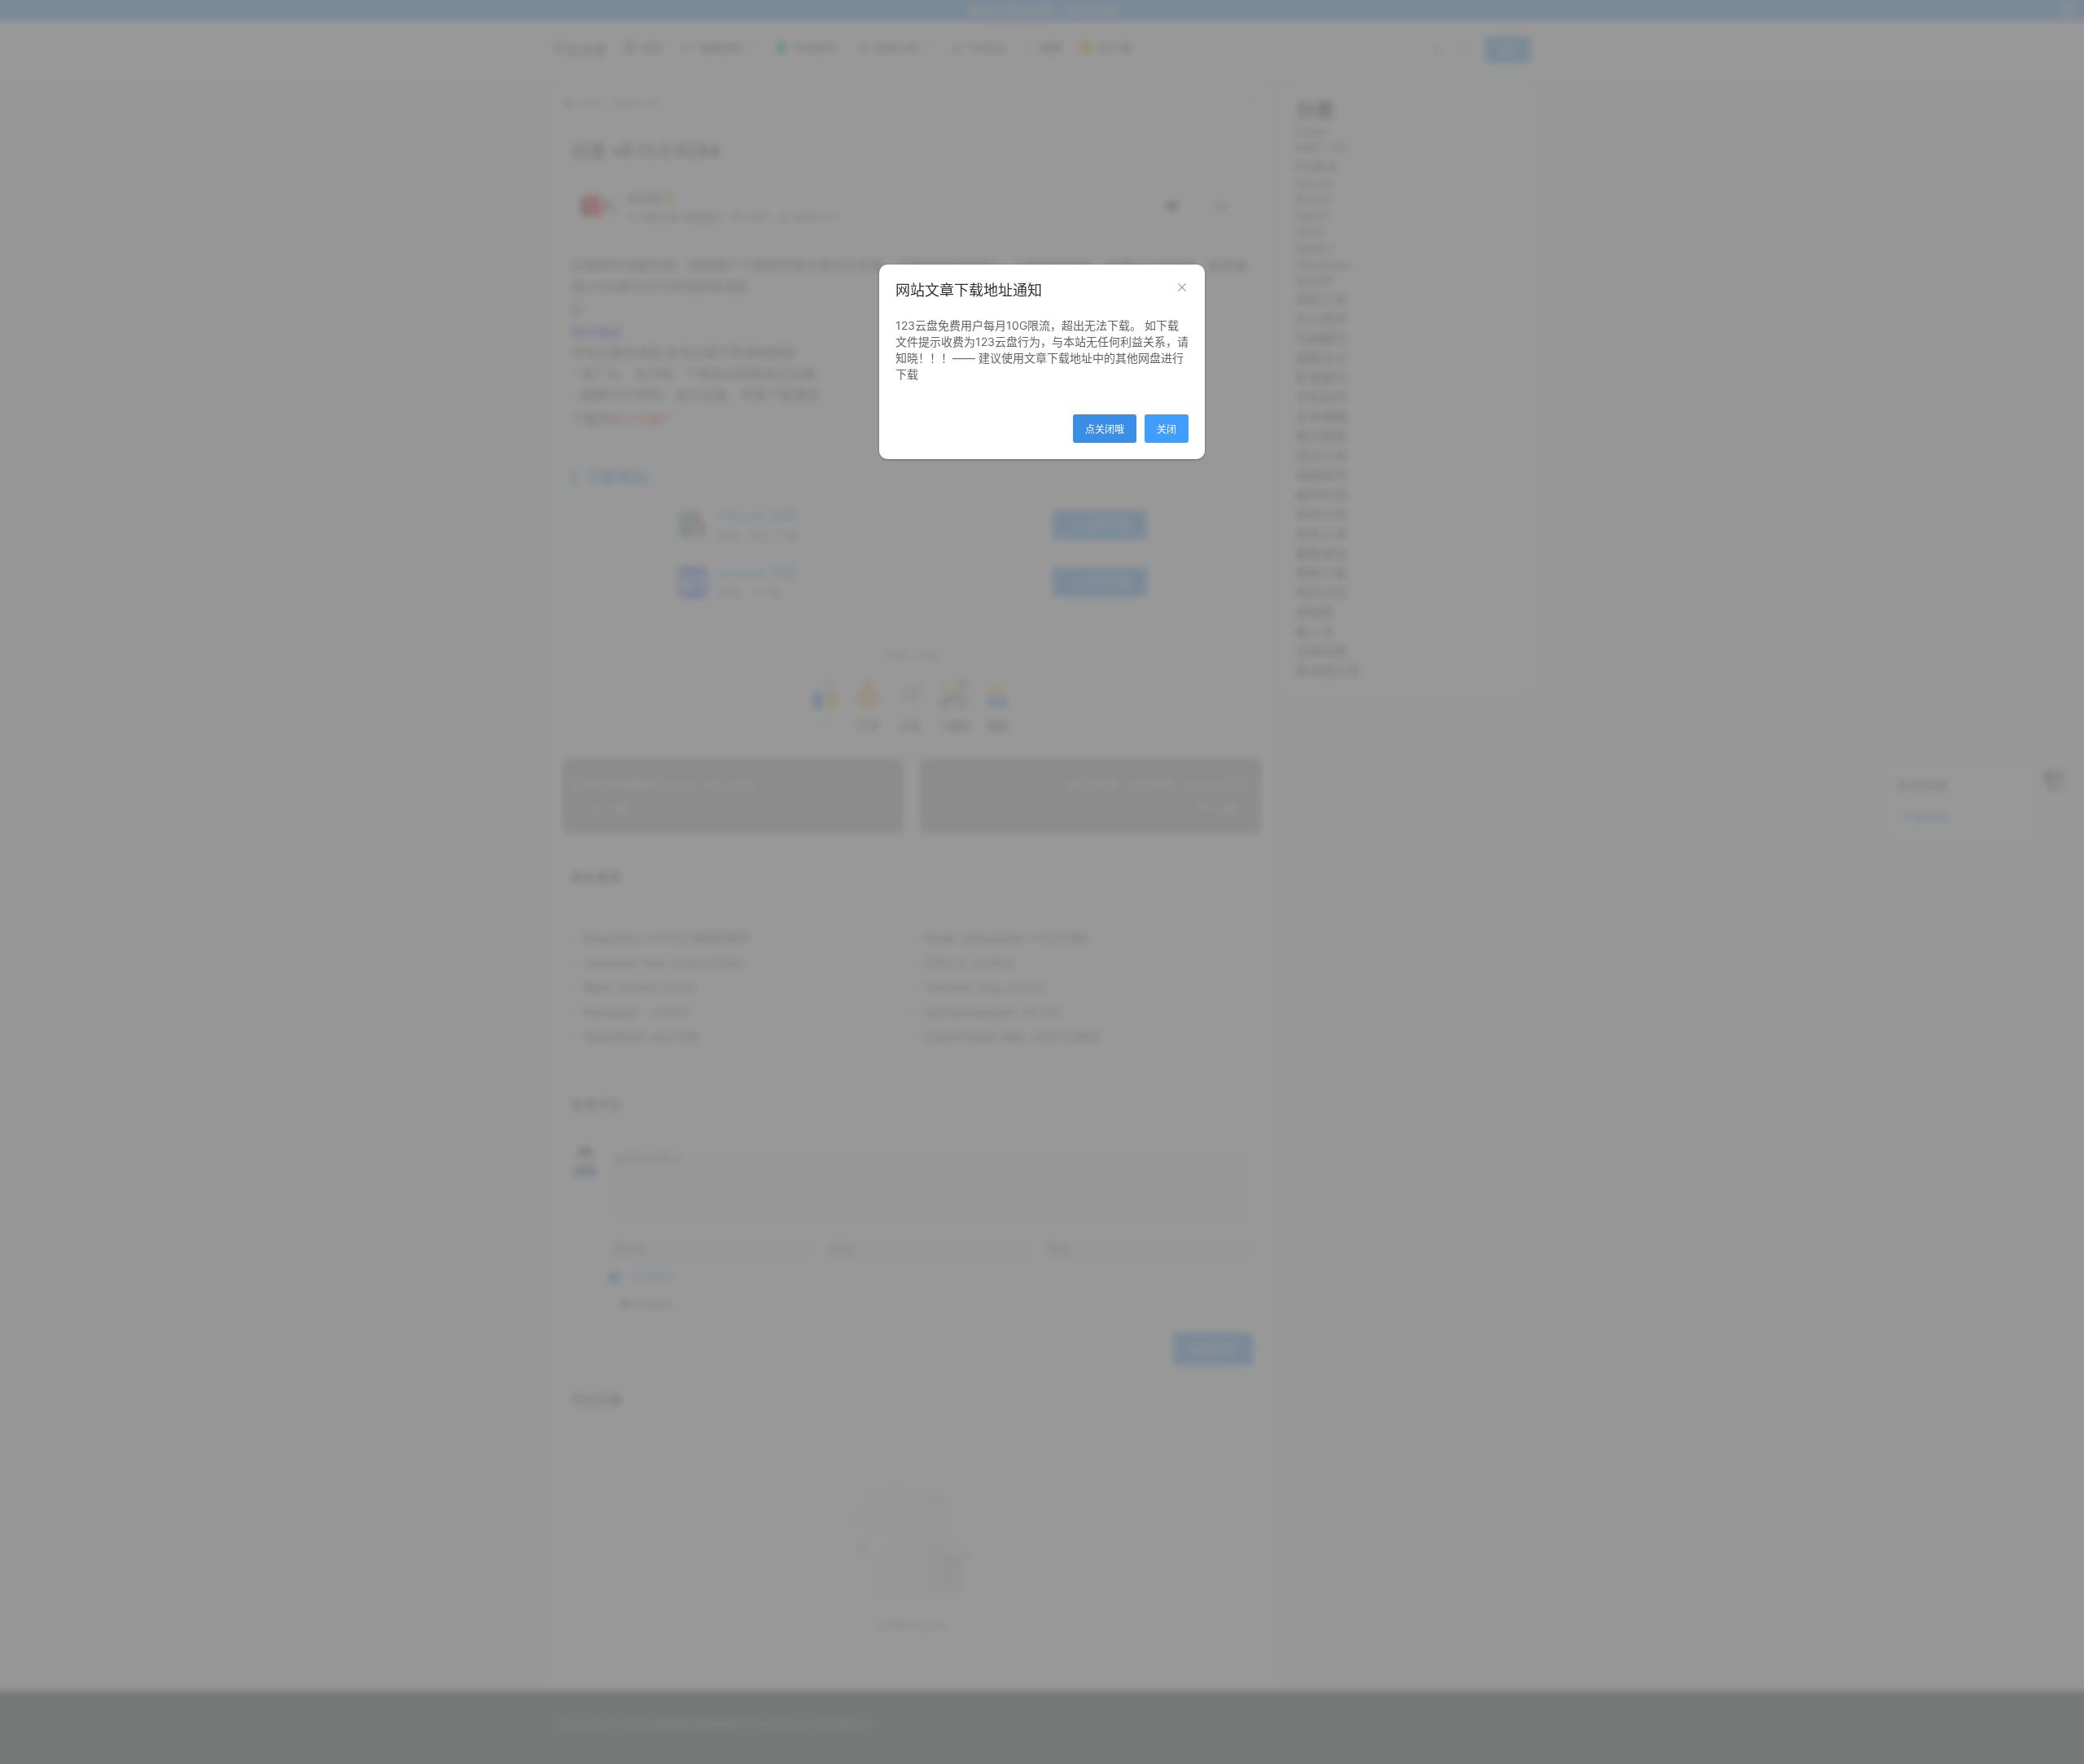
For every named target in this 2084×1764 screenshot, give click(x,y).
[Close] (1182, 288)
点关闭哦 (1105, 429)
